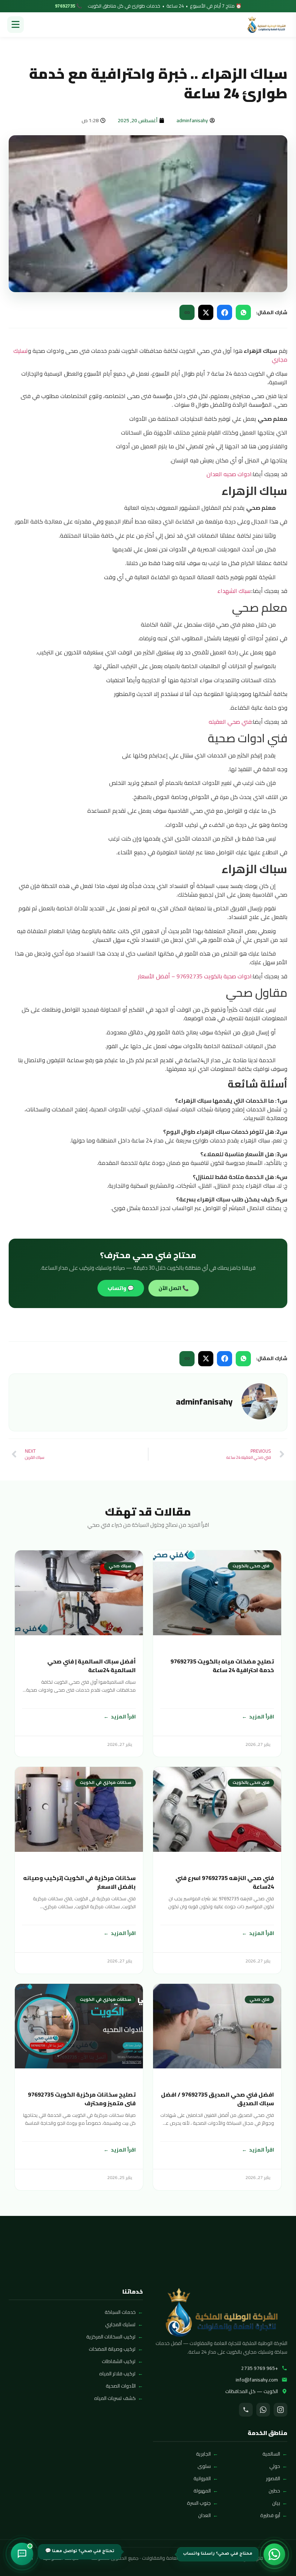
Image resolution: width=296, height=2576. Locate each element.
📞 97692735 (68, 6)
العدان (204, 2515)
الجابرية (203, 2454)
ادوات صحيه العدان (229, 474)
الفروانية (202, 2478)
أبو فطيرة (270, 2515)
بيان (276, 2503)
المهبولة (202, 2491)
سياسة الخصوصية (61, 2558)
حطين (274, 2491)
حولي (275, 2466)
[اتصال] (246, 2410)
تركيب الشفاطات (119, 2361)
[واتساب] (243, 312)
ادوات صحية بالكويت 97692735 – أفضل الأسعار (195, 976)
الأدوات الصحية (121, 2386)
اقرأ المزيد (262, 1716)
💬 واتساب (121, 1288)
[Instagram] (280, 2410)
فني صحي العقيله (230, 722)
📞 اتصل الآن (174, 1288)
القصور (273, 2478)
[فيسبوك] (225, 312)
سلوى (204, 2466)
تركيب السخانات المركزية (111, 2337)
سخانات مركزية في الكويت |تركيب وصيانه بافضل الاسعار (79, 1882)
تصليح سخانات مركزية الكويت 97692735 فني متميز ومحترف (82, 2099)
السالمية (271, 2454)
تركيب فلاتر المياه (117, 2374)
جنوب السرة (199, 2503)
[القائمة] (16, 25)
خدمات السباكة (120, 2312)
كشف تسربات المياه (115, 2398)
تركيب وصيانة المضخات (112, 2349)
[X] (206, 312)
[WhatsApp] (263, 2410)
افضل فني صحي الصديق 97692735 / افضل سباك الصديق (217, 2099)
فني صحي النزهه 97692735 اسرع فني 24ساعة (225, 1882)
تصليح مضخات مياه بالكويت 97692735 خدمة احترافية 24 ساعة (222, 1666)
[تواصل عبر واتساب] (274, 2554)
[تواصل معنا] (22, 2554)
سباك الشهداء (234, 591)
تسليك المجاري (120, 2324)
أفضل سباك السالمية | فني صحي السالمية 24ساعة (92, 1666)
